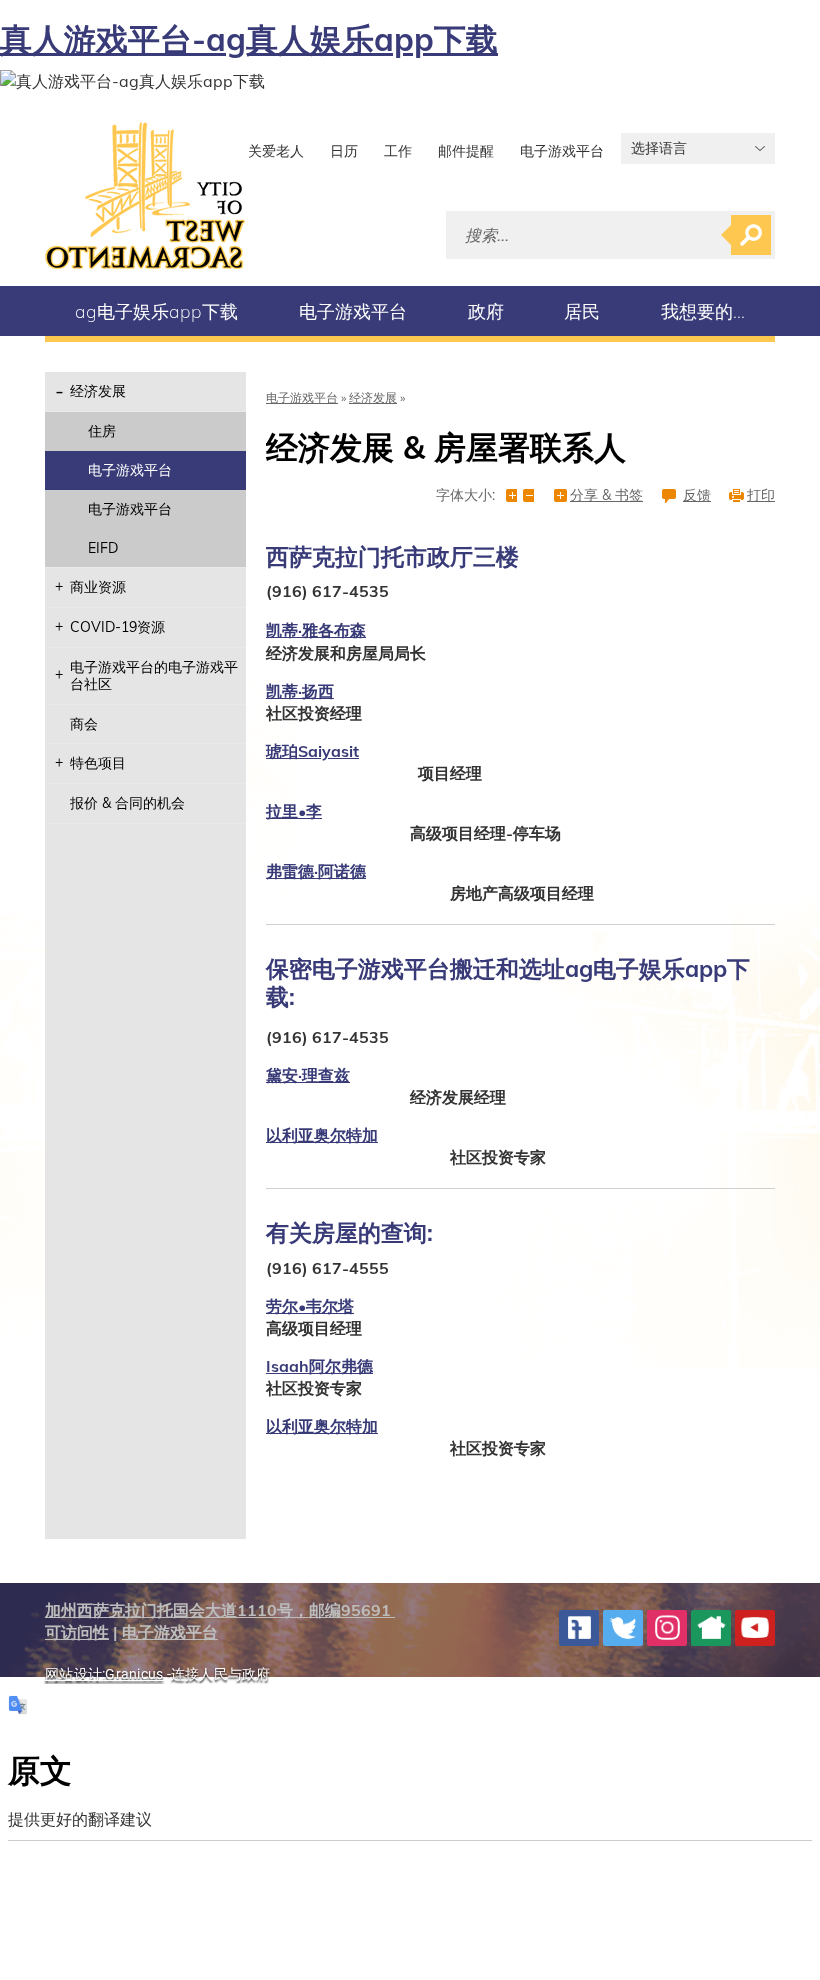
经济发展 (98, 391)
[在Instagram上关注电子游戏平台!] (667, 1628)
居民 (582, 311)
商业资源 (98, 587)
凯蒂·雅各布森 (316, 630)
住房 (102, 431)
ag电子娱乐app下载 (156, 311)
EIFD (103, 548)
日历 (344, 151)
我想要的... (703, 311)
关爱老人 (276, 151)
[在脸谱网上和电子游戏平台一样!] (579, 1628)
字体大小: (465, 495)
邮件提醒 (466, 151)
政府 (486, 311)
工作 (398, 151)
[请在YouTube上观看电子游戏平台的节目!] (755, 1628)
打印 (761, 496)
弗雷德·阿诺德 (316, 871)
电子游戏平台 (562, 151)
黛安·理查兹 (308, 1075)
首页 (145, 195)
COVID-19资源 (117, 627)
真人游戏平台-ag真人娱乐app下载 (249, 39)
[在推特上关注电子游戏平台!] (623, 1628)
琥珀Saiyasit (312, 751)
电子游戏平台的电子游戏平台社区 (154, 675)
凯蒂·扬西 (300, 691)
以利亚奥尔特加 (322, 1135)
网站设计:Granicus (104, 1674)
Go (751, 235)
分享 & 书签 (606, 496)
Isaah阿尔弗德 (319, 1366)
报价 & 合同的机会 (127, 803)
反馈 (697, 496)
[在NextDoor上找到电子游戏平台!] (711, 1628)
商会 (84, 724)
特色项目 (98, 763)
